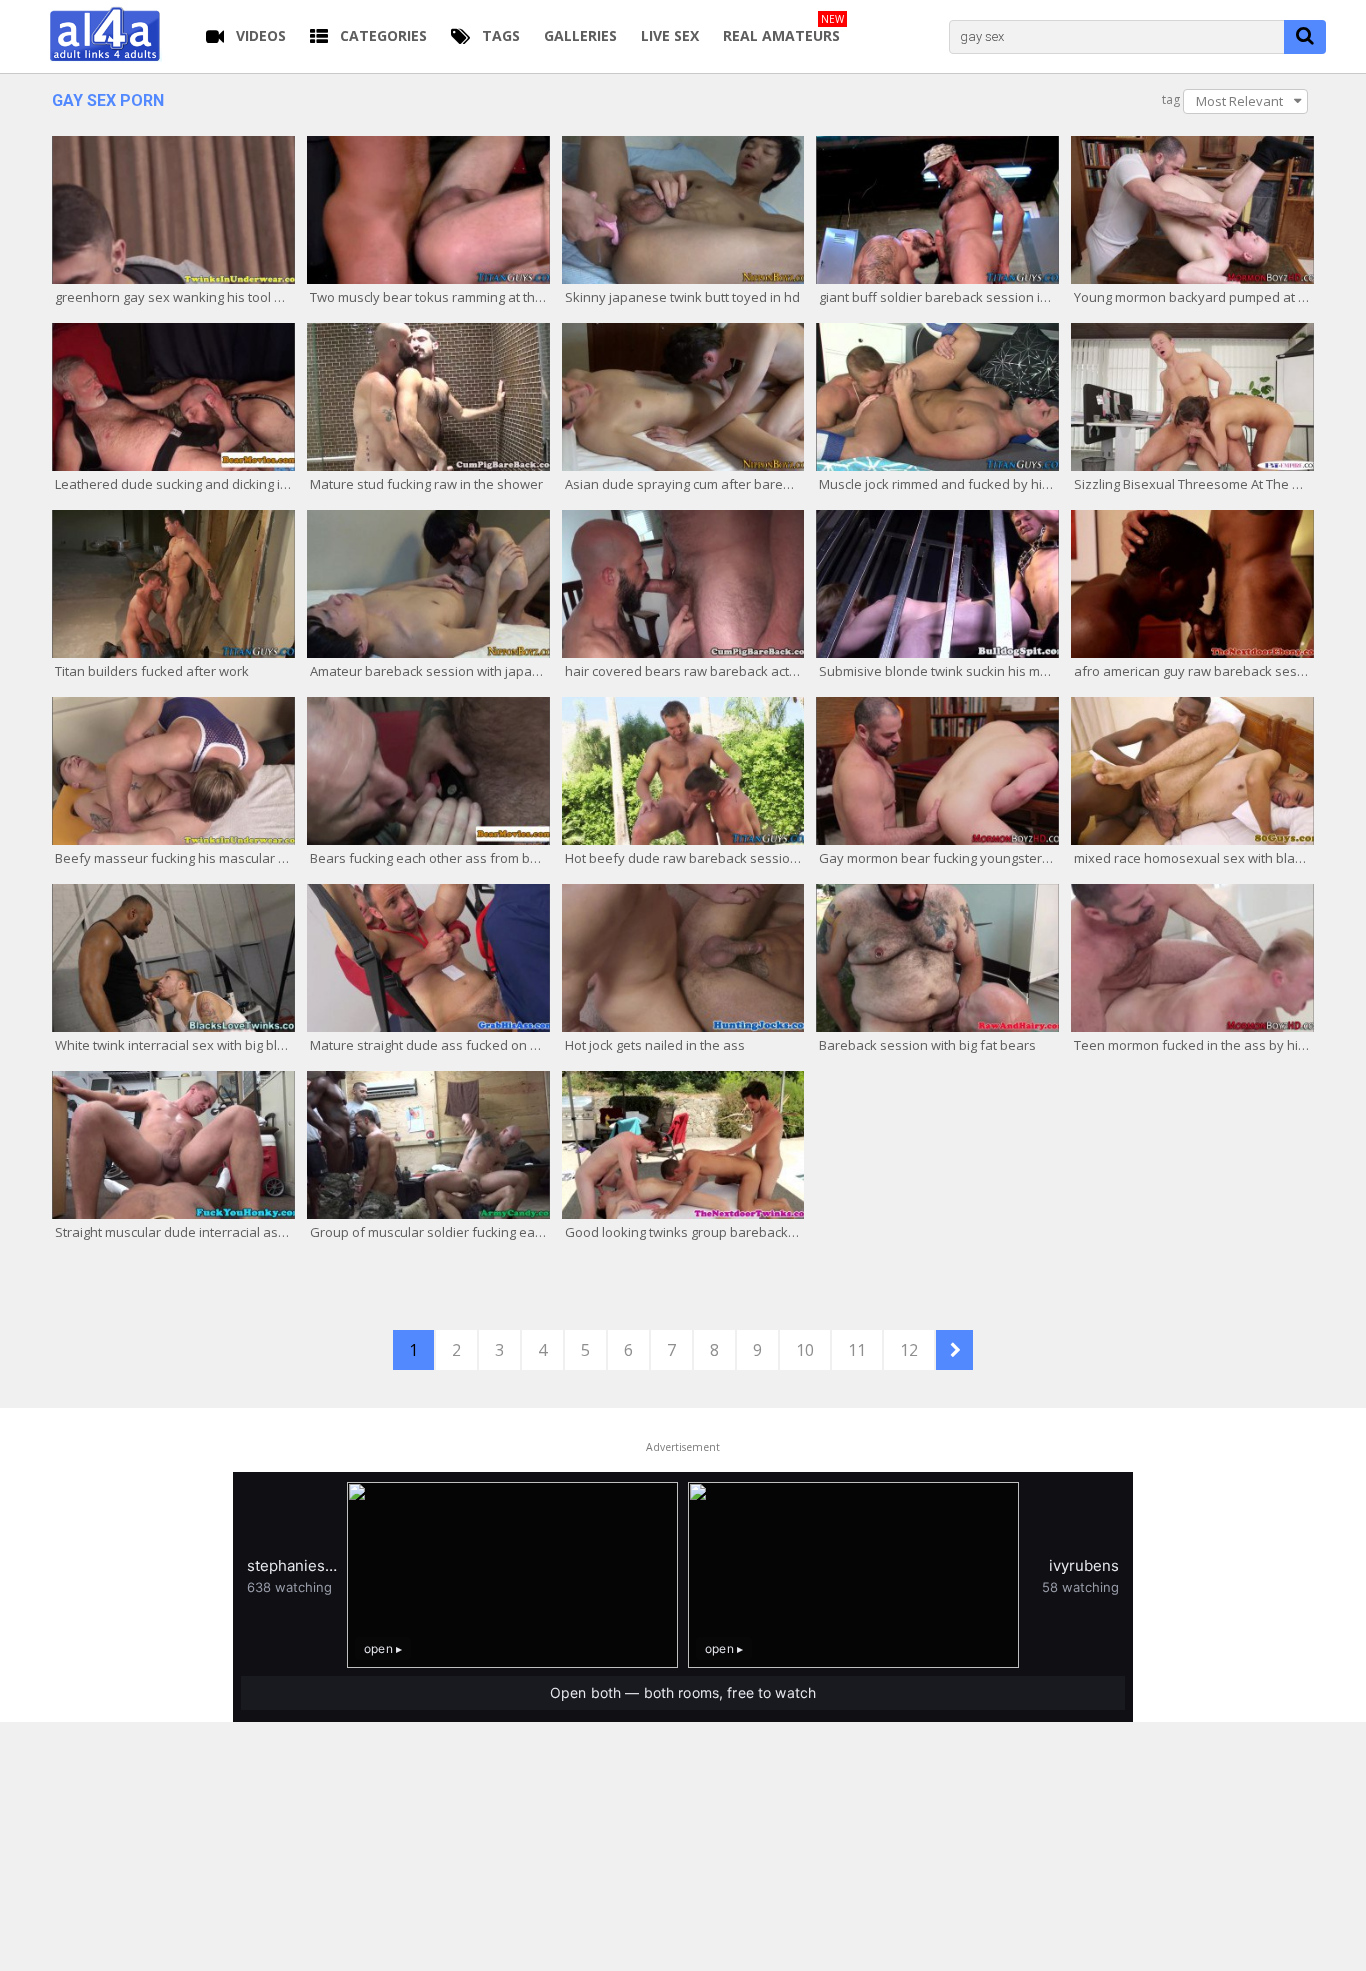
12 (909, 1350)
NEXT (954, 1350)
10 (805, 1350)
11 (857, 1350)
